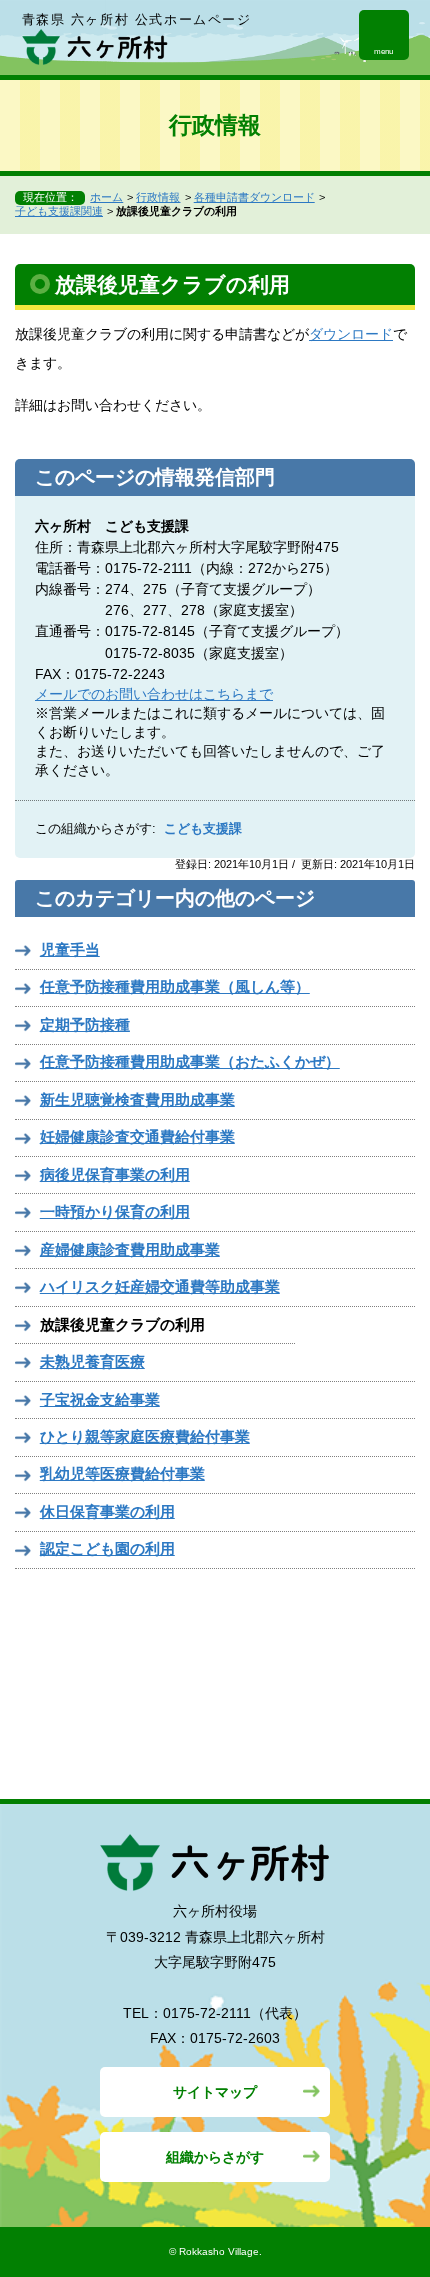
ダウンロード (351, 334)
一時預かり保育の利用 (115, 1211)
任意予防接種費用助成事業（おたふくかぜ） (190, 1061)
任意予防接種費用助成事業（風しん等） (175, 986)
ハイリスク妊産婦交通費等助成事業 (160, 1286)
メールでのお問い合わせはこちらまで (154, 694)
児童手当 (70, 949)
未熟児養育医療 (92, 1361)
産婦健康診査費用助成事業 (130, 1249)
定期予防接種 (85, 1024)
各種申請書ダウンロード (254, 197)
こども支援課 (203, 829)
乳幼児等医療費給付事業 (122, 1473)
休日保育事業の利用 (107, 1511)
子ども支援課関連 (59, 211)
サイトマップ (215, 2092)
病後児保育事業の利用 (115, 1174)
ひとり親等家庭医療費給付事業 (145, 1436)
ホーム (106, 197)
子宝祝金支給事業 (100, 1399)
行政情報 (158, 197)
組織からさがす (215, 2157)
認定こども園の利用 (107, 1548)
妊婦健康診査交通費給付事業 (137, 1136)
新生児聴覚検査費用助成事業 (137, 1099)
